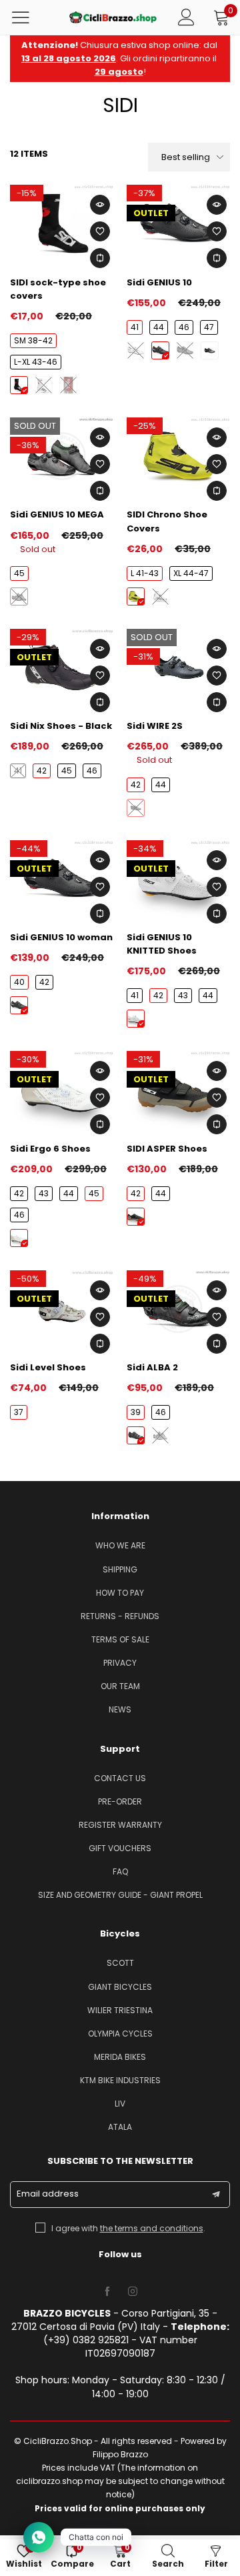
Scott (120, 1963)
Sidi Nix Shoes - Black (61, 726)
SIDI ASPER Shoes (167, 1149)
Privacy (120, 1663)
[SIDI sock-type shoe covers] (62, 223)
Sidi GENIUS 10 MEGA (57, 514)
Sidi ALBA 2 (152, 1367)
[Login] (186, 17)
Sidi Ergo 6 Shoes (50, 1149)
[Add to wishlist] (100, 231)
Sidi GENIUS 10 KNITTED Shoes (162, 944)
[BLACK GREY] (210, 350)
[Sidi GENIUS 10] (178, 223)
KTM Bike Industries (120, 2080)
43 (183, 995)
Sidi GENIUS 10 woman (61, 937)
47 (209, 327)
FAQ (120, 1871)
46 (184, 327)
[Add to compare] (100, 258)
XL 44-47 (191, 573)
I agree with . (128, 2228)
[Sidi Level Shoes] (62, 1309)
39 (136, 1412)
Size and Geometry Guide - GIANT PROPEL (120, 1895)
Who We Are (120, 1545)
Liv (120, 2104)
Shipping (120, 1569)
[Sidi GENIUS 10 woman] (62, 879)
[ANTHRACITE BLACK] (136, 808)
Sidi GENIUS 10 (159, 282)
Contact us (120, 1778)
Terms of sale (120, 1639)
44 (159, 327)
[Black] (19, 385)
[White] (44, 385)
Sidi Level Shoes (48, 1367)
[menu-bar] (29, 17)
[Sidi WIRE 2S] (178, 668)
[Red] (68, 385)
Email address (48, 2194)
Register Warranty (120, 1825)
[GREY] (185, 350)
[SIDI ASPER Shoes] (178, 1090)
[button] (216, 2195)
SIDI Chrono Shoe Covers (167, 521)
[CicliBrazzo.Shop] (113, 17)
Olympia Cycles (120, 2034)
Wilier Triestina (120, 2010)
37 (19, 1412)
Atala (120, 2127)
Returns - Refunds (120, 1616)
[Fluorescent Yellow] (136, 596)
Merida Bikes (120, 2057)
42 (42, 771)
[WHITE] (136, 350)
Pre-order (120, 1801)
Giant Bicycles (120, 1987)
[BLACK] (160, 350)
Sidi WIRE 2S (155, 726)
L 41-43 (145, 573)
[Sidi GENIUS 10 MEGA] (62, 456)
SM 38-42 (33, 340)
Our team (120, 1686)
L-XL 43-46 (36, 362)
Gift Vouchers (120, 1848)
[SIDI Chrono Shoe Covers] (178, 456)
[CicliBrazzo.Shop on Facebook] (107, 2292)
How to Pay (120, 1593)
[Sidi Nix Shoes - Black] (62, 668)
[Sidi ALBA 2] (178, 1309)
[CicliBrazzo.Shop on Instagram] (133, 2292)
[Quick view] (100, 205)
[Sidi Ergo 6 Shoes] (62, 1090)
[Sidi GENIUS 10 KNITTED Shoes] (178, 879)
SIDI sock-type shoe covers (58, 289)
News (120, 1709)
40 (19, 982)
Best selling (186, 157)
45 (19, 573)
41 (135, 327)
